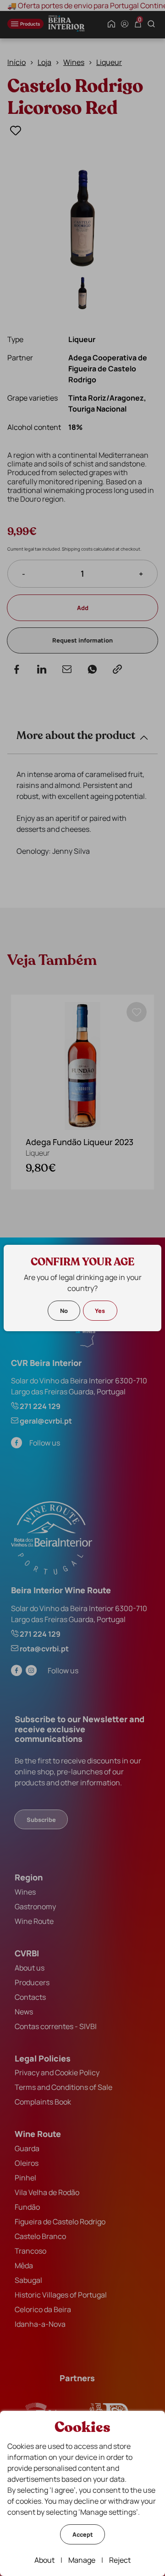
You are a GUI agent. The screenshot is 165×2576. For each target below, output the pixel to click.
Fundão (27, 2207)
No (64, 1311)
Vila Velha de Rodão (47, 2192)
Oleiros (27, 2163)
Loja (44, 62)
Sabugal (28, 2280)
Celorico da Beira (43, 2309)
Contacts (30, 1997)
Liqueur (109, 62)
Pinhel (25, 2178)
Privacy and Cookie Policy (57, 2073)
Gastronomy (35, 1907)
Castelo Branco (40, 2236)
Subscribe (41, 1820)
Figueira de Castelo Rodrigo (60, 2222)
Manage (82, 2560)
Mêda (24, 2265)
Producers (32, 1982)
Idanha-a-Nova (40, 2324)
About (44, 2560)
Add (83, 608)
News (24, 2012)
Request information (82, 640)
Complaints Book (43, 2102)
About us (30, 1968)
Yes (100, 1311)
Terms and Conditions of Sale (63, 2087)
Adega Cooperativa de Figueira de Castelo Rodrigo (108, 369)
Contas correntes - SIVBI (56, 2026)
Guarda (27, 2148)
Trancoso (30, 2251)
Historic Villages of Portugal (61, 2295)
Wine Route (34, 1921)
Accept (83, 2534)
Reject (120, 2560)
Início (16, 62)
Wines (74, 62)
